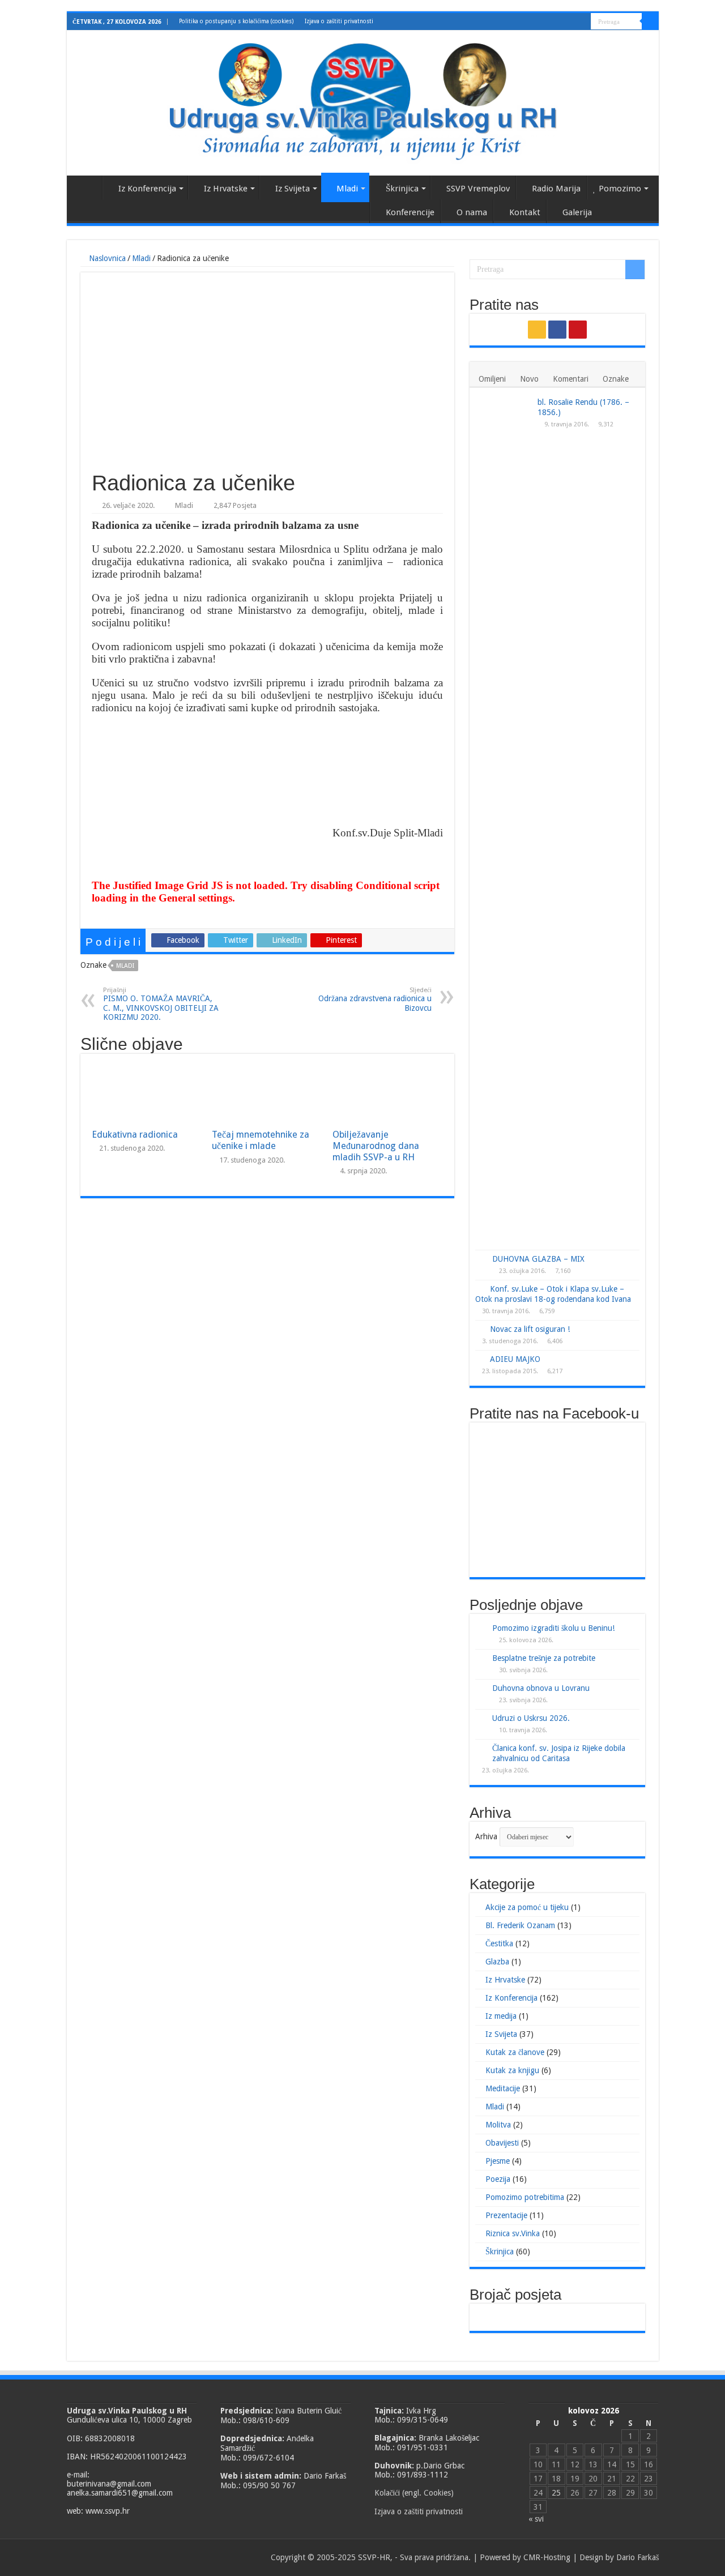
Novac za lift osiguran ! (530, 1329)
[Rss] (561, 22)
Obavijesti (502, 2143)
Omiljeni (492, 379)
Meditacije (503, 2088)
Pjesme (498, 2161)
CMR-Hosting (547, 2557)
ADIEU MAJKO (515, 1359)
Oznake (616, 379)
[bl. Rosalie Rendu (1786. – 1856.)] (504, 822)
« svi (536, 2519)
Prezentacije (506, 2215)
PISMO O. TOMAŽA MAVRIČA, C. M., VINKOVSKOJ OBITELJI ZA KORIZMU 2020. (161, 1004)
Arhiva (486, 1836)
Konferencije (410, 212)
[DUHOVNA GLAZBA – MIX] (481, 1259)
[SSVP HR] (363, 101)
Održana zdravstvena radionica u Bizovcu (375, 999)
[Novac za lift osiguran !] (480, 1328)
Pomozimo (620, 189)
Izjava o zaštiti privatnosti (339, 21)
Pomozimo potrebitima (525, 2197)
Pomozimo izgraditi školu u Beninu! (553, 1628)
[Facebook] (572, 22)
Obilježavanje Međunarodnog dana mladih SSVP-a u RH (376, 1146)
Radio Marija (556, 189)
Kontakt (525, 212)
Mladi (347, 189)
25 (556, 2493)
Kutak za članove (515, 2052)
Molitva (498, 2125)
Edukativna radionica (135, 1135)
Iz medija (501, 2016)
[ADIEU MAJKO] (480, 1359)
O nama (472, 212)
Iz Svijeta (293, 189)
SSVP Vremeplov (478, 189)
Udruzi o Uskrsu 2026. (531, 1718)
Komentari (571, 379)
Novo (529, 379)
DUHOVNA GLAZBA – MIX (538, 1259)
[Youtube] (583, 22)
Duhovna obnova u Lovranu (541, 1688)
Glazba (497, 1962)
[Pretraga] (650, 22)
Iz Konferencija (147, 189)
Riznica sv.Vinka (513, 2233)
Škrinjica (402, 189)
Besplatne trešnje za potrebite (544, 1658)
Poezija (498, 2179)
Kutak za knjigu (512, 2070)
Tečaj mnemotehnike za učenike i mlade (261, 1140)
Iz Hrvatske (226, 189)
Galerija (577, 212)
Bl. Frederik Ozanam (520, 1925)
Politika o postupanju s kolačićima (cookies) (236, 21)
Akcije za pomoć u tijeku (527, 1907)
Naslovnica (87, 187)
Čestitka (499, 1943)
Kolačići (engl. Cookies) (414, 2493)
